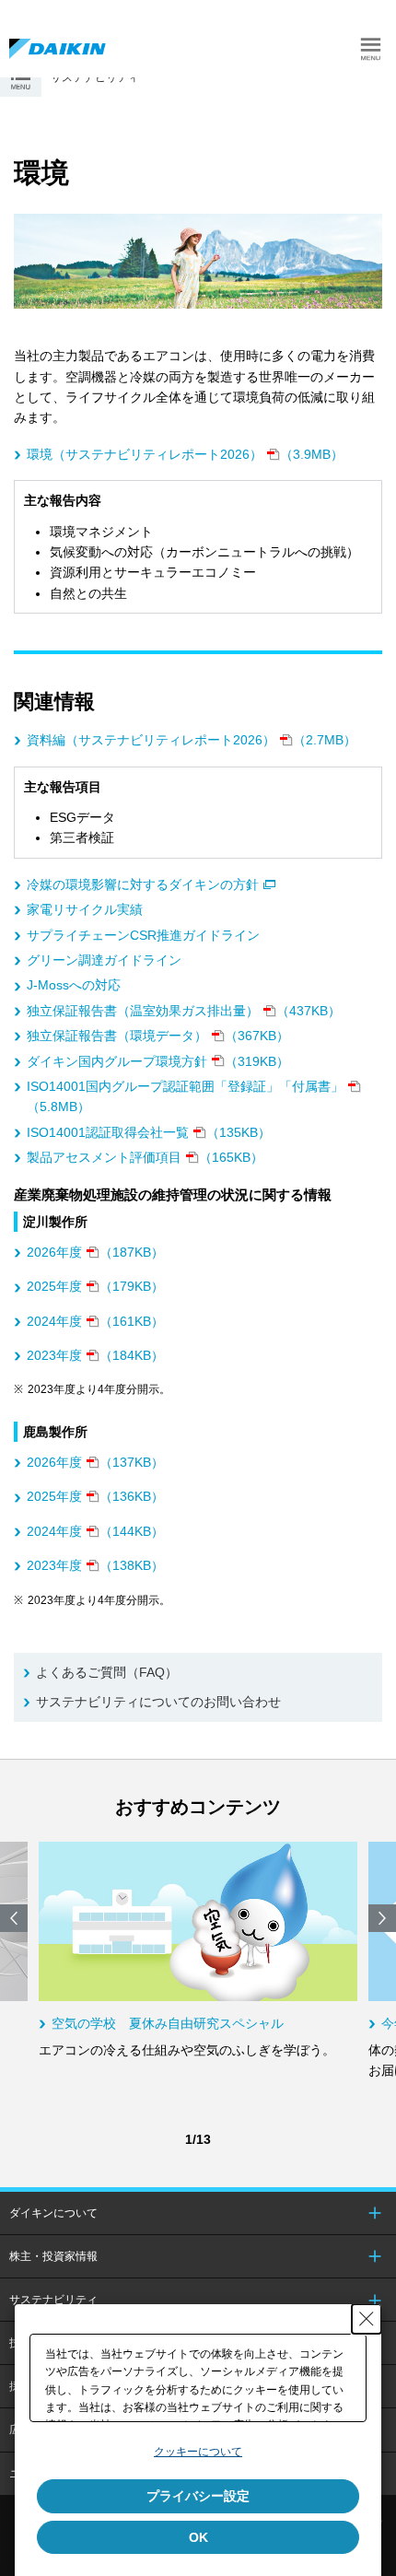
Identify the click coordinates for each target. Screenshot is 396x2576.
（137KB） (95, 1462)
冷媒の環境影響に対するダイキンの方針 (143, 884)
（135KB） (149, 1132)
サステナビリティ (53, 2300)
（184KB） (95, 1355)
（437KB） (184, 1011)
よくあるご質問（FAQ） (107, 1672)
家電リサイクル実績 (85, 909)
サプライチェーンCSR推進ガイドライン (143, 935)
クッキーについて (198, 2452)
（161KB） (95, 1321)
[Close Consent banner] (367, 2319)
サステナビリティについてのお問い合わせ (158, 1702)
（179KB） (95, 1286)
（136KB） (95, 1496)
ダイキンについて (53, 2213)
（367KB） (158, 1036)
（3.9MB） (185, 454)
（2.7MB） (192, 740)
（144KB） (95, 1531)
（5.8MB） (185, 1096)
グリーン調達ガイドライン (104, 960)
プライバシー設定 (198, 2496)
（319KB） (158, 1061)
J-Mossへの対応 (74, 985)
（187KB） (95, 1252)
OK (198, 2537)
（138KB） (95, 1565)
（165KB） (145, 1157)
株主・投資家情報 (53, 2256)
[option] (198, 1951)
